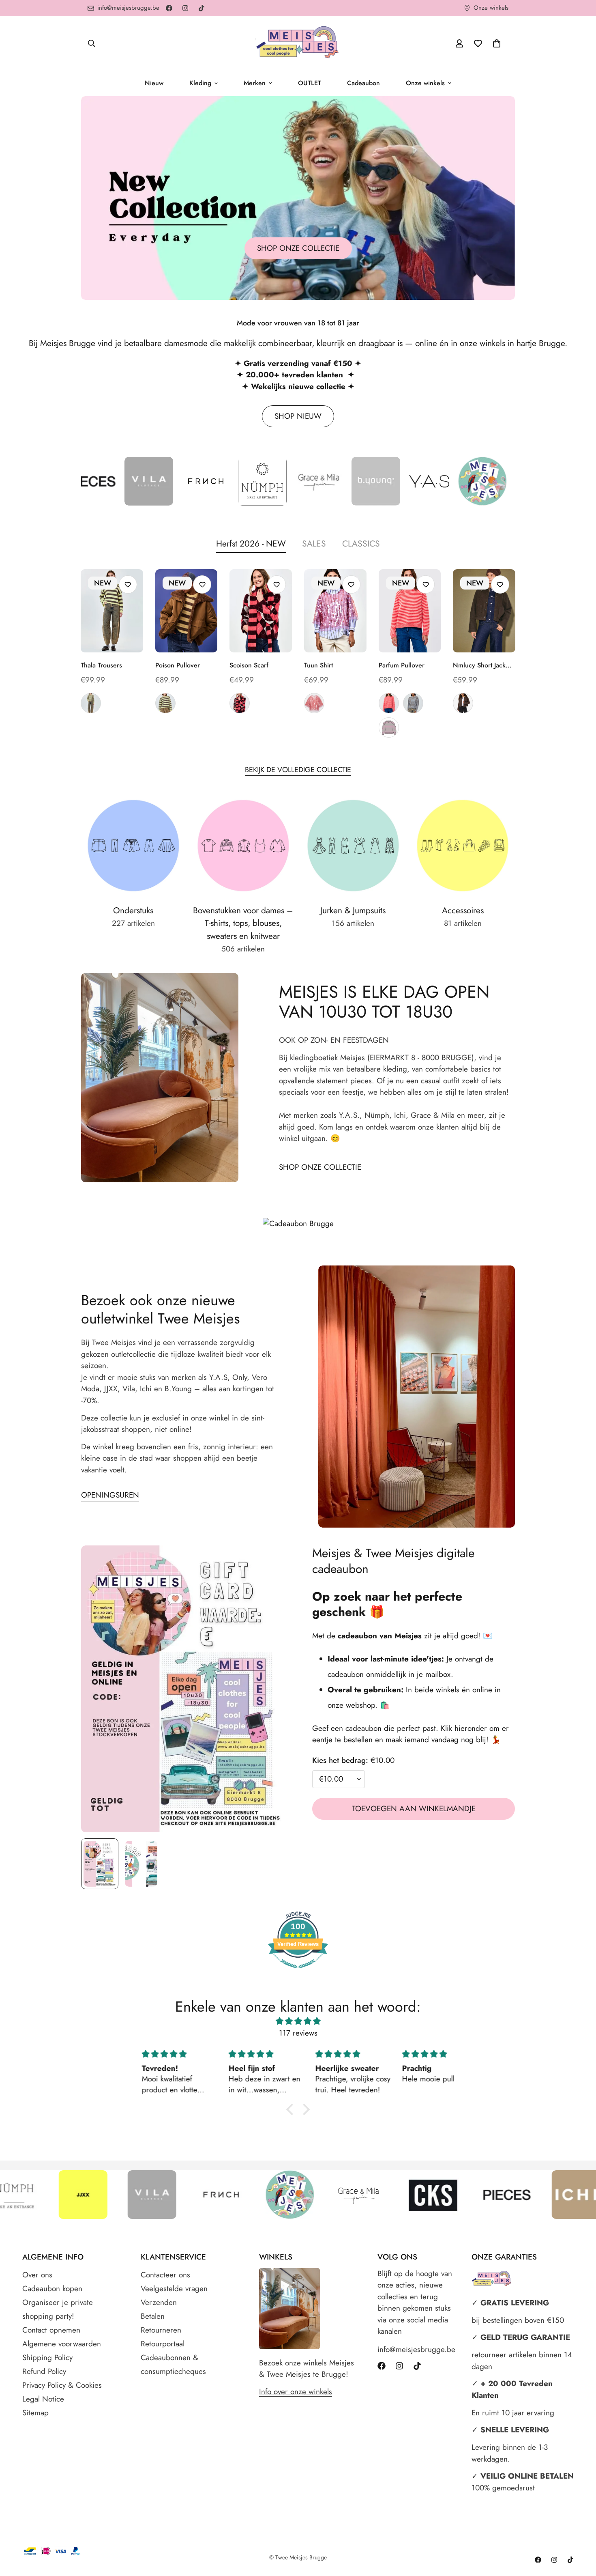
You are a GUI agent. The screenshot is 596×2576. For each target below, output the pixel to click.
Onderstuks (133, 910)
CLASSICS (361, 544)
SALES (314, 544)
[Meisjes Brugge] (298, 43)
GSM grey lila (389, 727)
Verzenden (159, 2302)
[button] (497, 43)
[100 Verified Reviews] (298, 1972)
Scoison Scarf (249, 665)
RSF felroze (389, 703)
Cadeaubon (363, 83)
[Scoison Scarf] (261, 611)
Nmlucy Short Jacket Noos (482, 665)
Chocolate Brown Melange (463, 703)
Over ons (37, 2275)
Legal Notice (43, 2399)
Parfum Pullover (402, 665)
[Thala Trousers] (112, 611)
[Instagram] (185, 8)
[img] (298, 2021)
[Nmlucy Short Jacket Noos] (484, 611)
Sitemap (35, 2413)
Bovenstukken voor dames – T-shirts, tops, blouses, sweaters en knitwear (243, 923)
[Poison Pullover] (187, 611)
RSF (240, 703)
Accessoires (463, 910)
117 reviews (298, 2033)
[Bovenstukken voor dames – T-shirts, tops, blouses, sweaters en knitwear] (243, 846)
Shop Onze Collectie (320, 1167)
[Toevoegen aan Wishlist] (128, 584)
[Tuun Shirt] (335, 611)
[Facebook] (169, 8)
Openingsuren (110, 1495)
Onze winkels (425, 83)
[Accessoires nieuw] (463, 846)
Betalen (153, 2316)
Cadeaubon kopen (52, 2289)
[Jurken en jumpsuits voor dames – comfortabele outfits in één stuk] (353, 846)
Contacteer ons (165, 2275)
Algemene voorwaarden (62, 2344)
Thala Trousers (101, 665)
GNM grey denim (91, 703)
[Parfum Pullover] (410, 611)
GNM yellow (165, 703)
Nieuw (154, 83)
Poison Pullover (178, 665)
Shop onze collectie (298, 248)
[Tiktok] (202, 8)
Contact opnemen (51, 2330)
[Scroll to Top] (580, 2532)
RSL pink (314, 703)
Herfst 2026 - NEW (251, 544)
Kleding (200, 83)
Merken (255, 83)
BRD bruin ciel (413, 703)
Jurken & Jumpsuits (353, 910)
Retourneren (161, 2330)
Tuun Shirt (318, 665)
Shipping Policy (47, 2358)
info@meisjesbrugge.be (416, 2349)
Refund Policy (44, 2371)
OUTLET (310, 83)
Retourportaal (163, 2344)
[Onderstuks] (133, 846)
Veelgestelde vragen (174, 2289)
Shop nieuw (298, 416)
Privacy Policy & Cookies (62, 2385)
